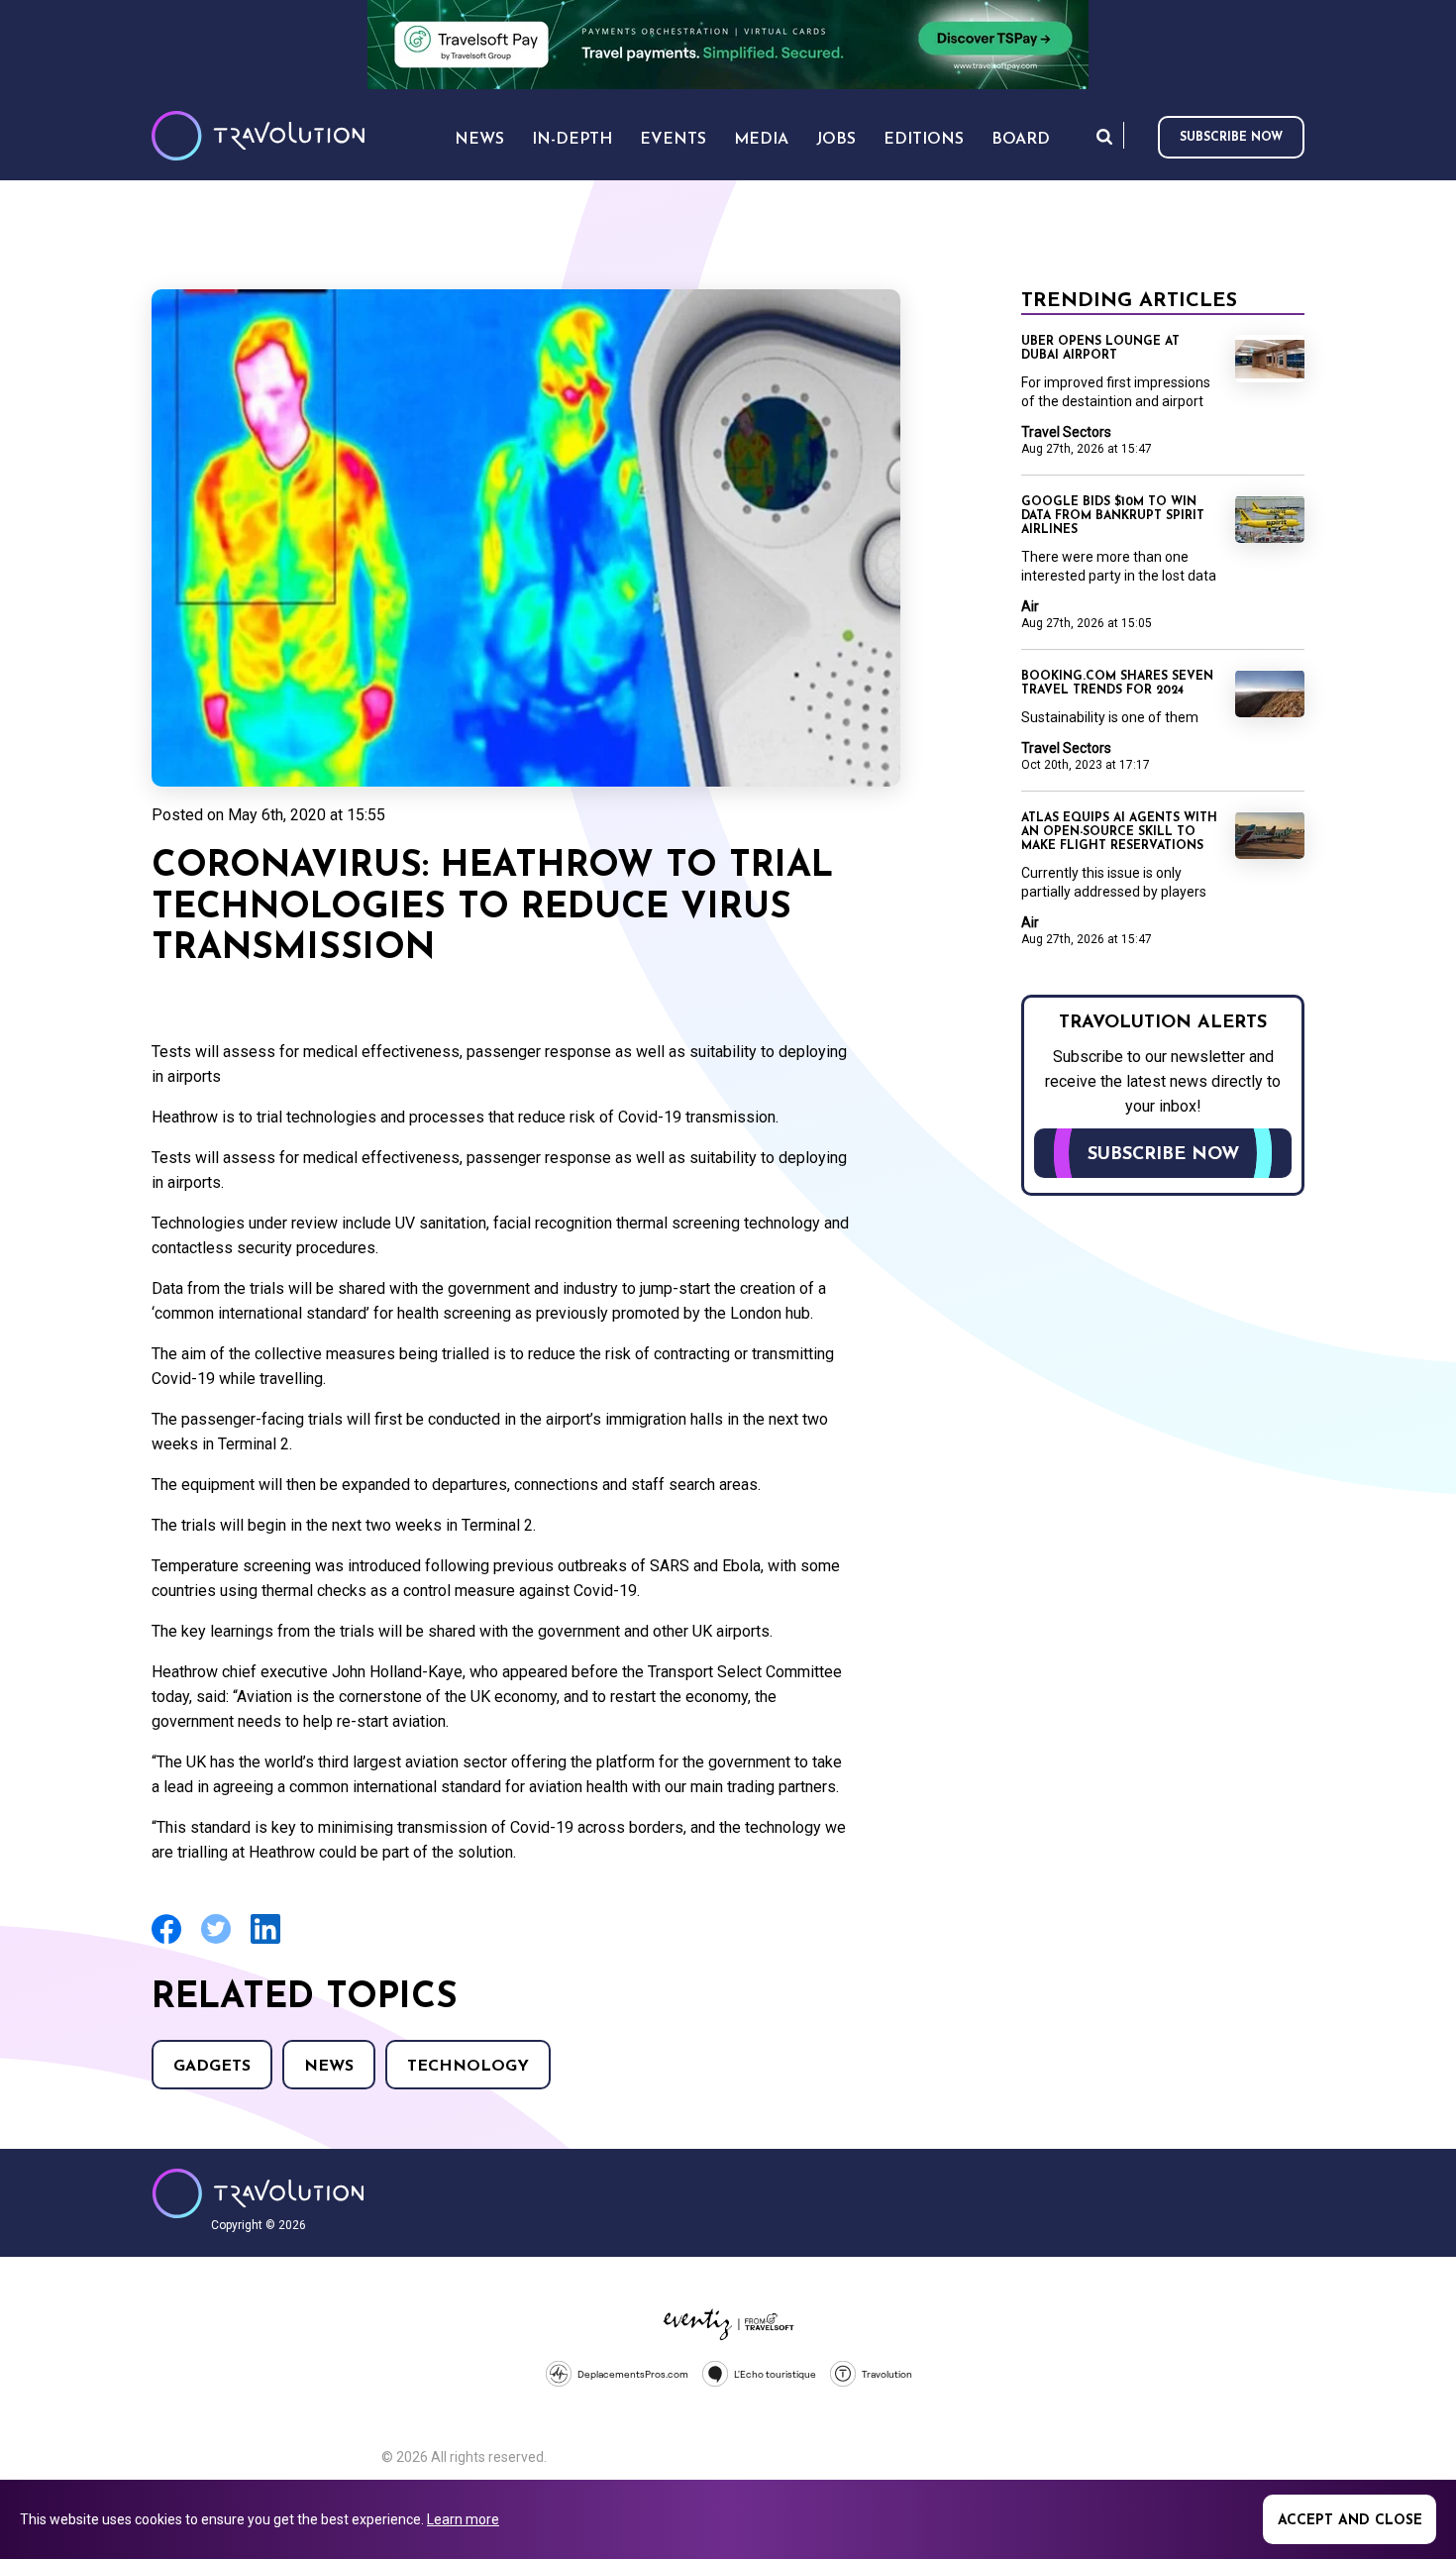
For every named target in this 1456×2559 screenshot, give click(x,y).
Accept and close (1350, 2521)
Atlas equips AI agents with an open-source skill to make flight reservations (1119, 832)
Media (761, 140)
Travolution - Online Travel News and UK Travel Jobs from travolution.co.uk (258, 2193)
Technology (468, 2067)
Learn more (463, 2519)
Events (673, 140)
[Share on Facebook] (166, 1941)
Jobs (836, 140)
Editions (924, 140)
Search (1104, 136)
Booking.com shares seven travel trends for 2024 (1117, 684)
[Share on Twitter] (216, 1941)
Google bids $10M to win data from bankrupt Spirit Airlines (1113, 516)
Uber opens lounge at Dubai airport (1100, 349)
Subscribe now (1231, 138)
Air (1030, 606)
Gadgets (212, 2067)
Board (1021, 140)
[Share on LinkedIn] (265, 1941)
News (329, 2067)
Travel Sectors (1066, 432)
